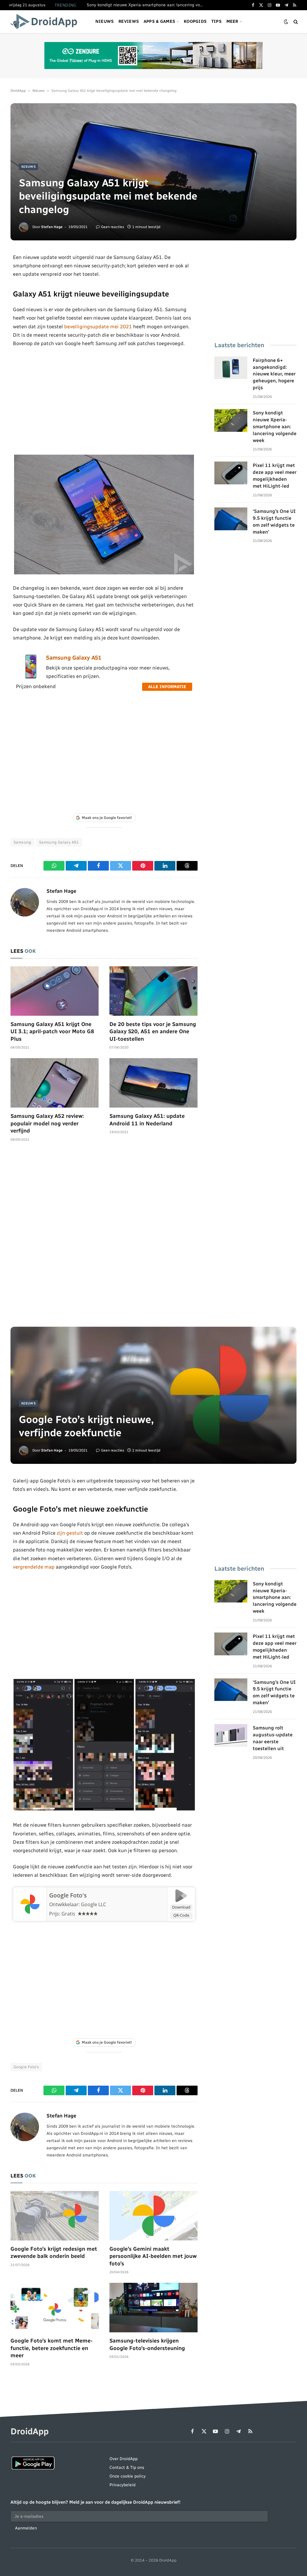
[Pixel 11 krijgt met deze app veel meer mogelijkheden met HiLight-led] (231, 473)
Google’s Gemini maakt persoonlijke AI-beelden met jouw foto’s (153, 2256)
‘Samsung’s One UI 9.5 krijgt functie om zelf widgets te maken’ (274, 522)
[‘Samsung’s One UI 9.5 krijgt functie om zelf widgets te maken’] (231, 519)
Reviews (129, 21)
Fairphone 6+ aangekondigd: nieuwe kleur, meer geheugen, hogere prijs (274, 374)
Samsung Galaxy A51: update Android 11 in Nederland (147, 1120)
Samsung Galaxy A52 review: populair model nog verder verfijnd (47, 1123)
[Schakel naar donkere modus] (286, 22)
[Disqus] (104, 1237)
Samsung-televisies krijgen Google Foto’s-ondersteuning (147, 2344)
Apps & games (159, 21)
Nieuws (105, 21)
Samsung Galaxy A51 (74, 658)
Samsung (22, 842)
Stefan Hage (52, 227)
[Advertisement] (104, 401)
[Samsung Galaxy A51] (31, 677)
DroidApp (18, 91)
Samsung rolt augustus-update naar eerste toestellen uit (273, 1738)
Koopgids (195, 21)
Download (181, 1907)
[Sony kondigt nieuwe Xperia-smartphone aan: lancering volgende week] (231, 420)
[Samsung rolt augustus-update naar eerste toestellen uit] (231, 1735)
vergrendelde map (34, 1567)
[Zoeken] (295, 22)
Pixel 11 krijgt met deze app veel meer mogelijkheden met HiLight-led (275, 476)
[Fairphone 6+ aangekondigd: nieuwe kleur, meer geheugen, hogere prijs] (231, 368)
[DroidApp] (46, 22)
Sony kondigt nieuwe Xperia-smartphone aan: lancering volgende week (147, 5)
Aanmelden (26, 2528)
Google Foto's (68, 1895)
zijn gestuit (70, 1533)
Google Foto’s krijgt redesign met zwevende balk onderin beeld (54, 2252)
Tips (216, 21)
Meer (232, 21)
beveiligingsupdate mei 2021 (98, 327)
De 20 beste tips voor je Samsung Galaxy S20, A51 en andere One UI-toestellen (153, 1032)
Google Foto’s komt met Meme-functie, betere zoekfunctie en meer (52, 2348)
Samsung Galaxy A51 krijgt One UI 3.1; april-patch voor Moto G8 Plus (52, 1032)
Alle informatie (167, 687)
